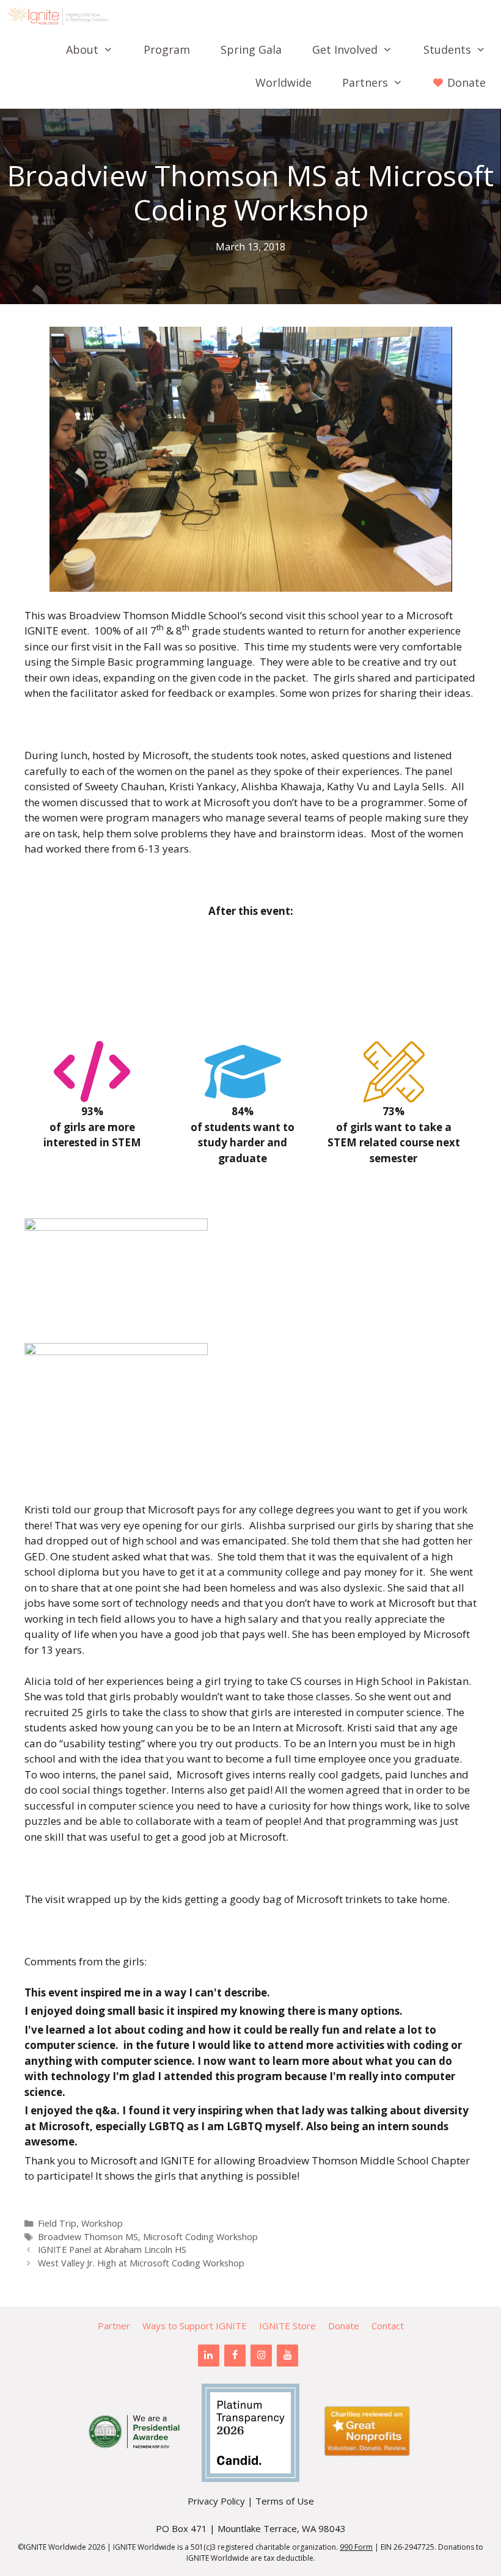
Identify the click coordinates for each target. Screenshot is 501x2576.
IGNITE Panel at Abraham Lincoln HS (112, 2250)
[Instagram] (261, 2356)
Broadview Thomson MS (88, 2237)
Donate (344, 2326)
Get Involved (345, 49)
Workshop (102, 2223)
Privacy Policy (216, 2501)
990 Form (356, 2547)
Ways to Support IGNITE (195, 2326)
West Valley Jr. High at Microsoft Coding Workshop (141, 2263)
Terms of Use (285, 2501)
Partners (365, 82)
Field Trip (57, 2223)
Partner (114, 2326)
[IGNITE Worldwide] (61, 16)
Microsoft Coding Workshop (200, 2237)
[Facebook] (235, 2356)
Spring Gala (251, 49)
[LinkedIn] (209, 2356)
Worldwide (283, 82)
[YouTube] (287, 2356)
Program (167, 49)
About (82, 49)
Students (447, 49)
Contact (388, 2326)
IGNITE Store (287, 2326)
